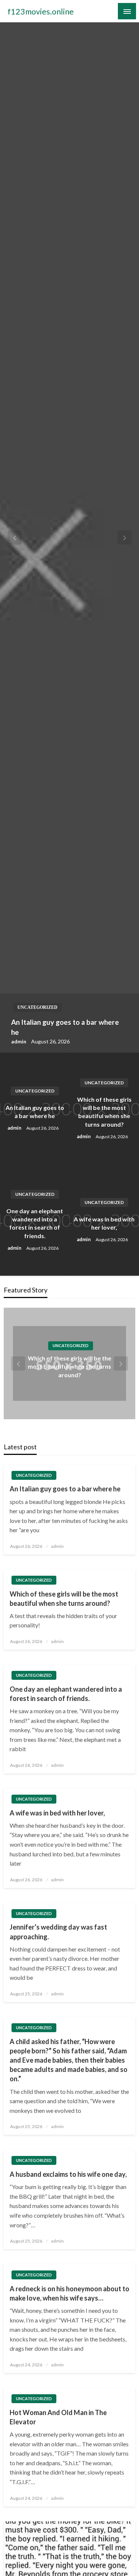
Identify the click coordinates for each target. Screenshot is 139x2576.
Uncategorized (37, 1007)
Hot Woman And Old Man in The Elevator (58, 2417)
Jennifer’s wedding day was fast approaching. (58, 1932)
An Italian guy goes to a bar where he (65, 1027)
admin (19, 1041)
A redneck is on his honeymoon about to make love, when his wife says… (69, 2293)
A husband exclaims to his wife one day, (68, 2174)
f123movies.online (41, 12)
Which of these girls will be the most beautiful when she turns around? (104, 1112)
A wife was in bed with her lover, (104, 1223)
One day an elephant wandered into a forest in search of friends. (35, 1223)
